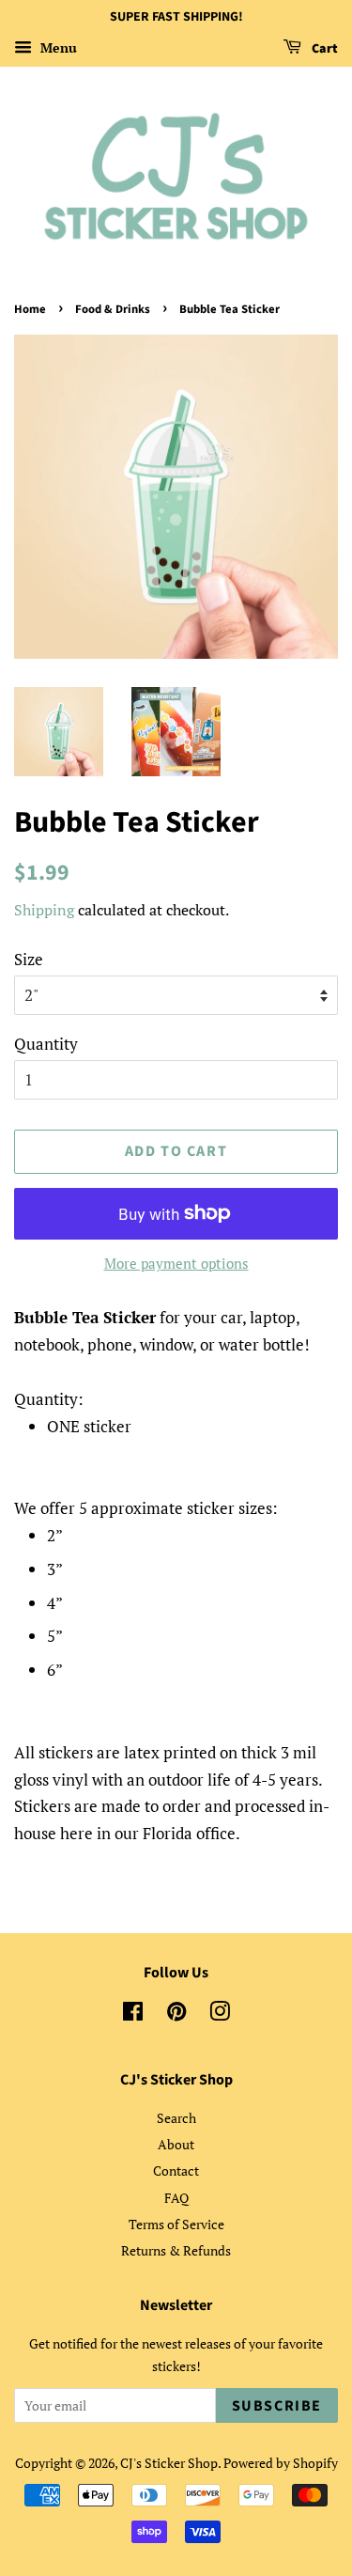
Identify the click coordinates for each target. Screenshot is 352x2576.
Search (176, 2118)
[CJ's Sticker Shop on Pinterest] (176, 2014)
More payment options (176, 1263)
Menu (57, 47)
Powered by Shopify (281, 2463)
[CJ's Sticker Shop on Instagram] (220, 2014)
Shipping (44, 910)
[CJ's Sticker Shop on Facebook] (133, 2014)
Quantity (46, 1044)
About (176, 2144)
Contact (176, 2170)
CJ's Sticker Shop (169, 2463)
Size (29, 959)
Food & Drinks (113, 309)
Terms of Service (176, 2224)
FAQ (176, 2198)
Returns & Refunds (176, 2250)
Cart (323, 49)
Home (30, 309)
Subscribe (277, 2406)
